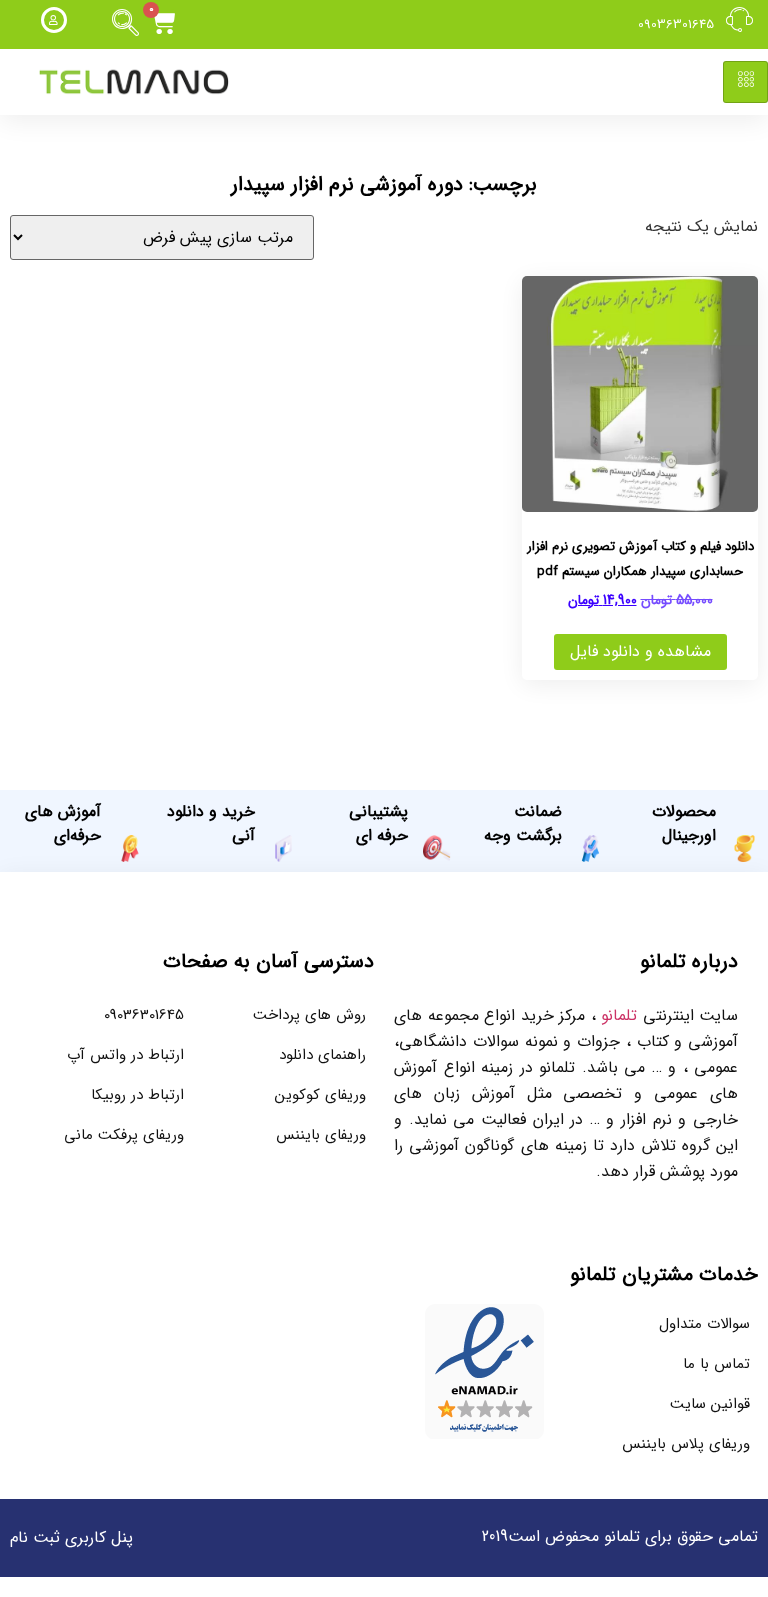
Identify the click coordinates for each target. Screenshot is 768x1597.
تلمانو (619, 1015)
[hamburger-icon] (745, 82)
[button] (126, 24)
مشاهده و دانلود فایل (640, 651)
